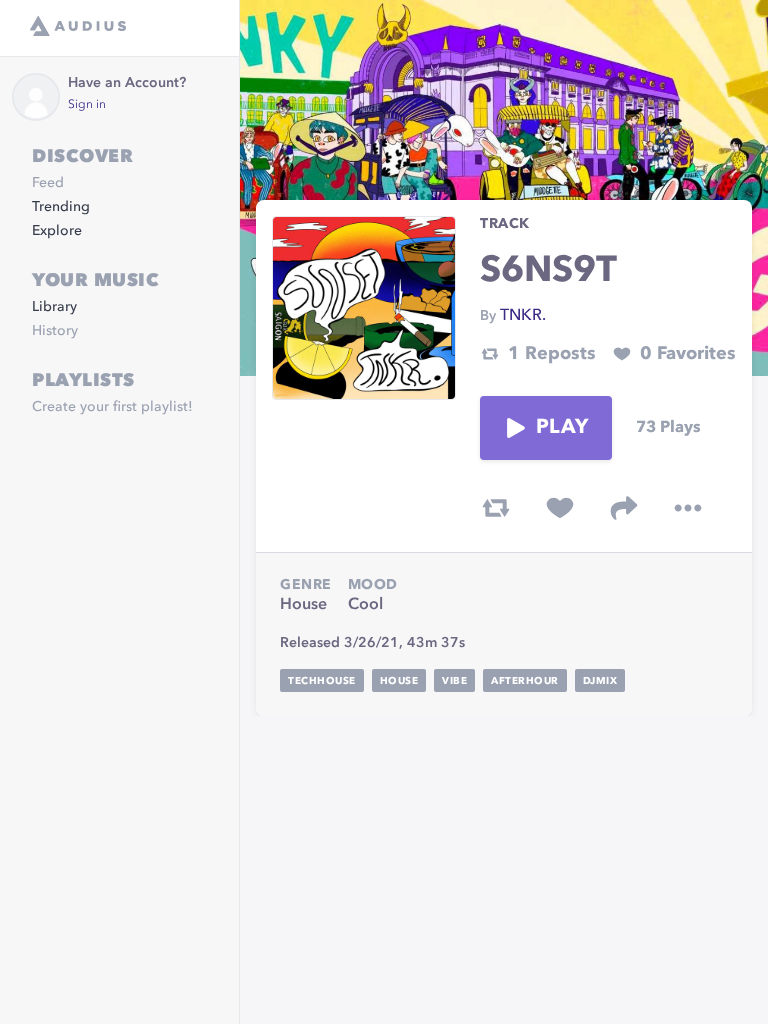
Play (562, 428)
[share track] (624, 508)
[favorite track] (560, 508)
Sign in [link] (87, 105)
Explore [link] (57, 231)
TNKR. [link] (523, 316)
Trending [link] (61, 207)
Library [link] (54, 307)
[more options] (688, 508)
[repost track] (496, 508)
